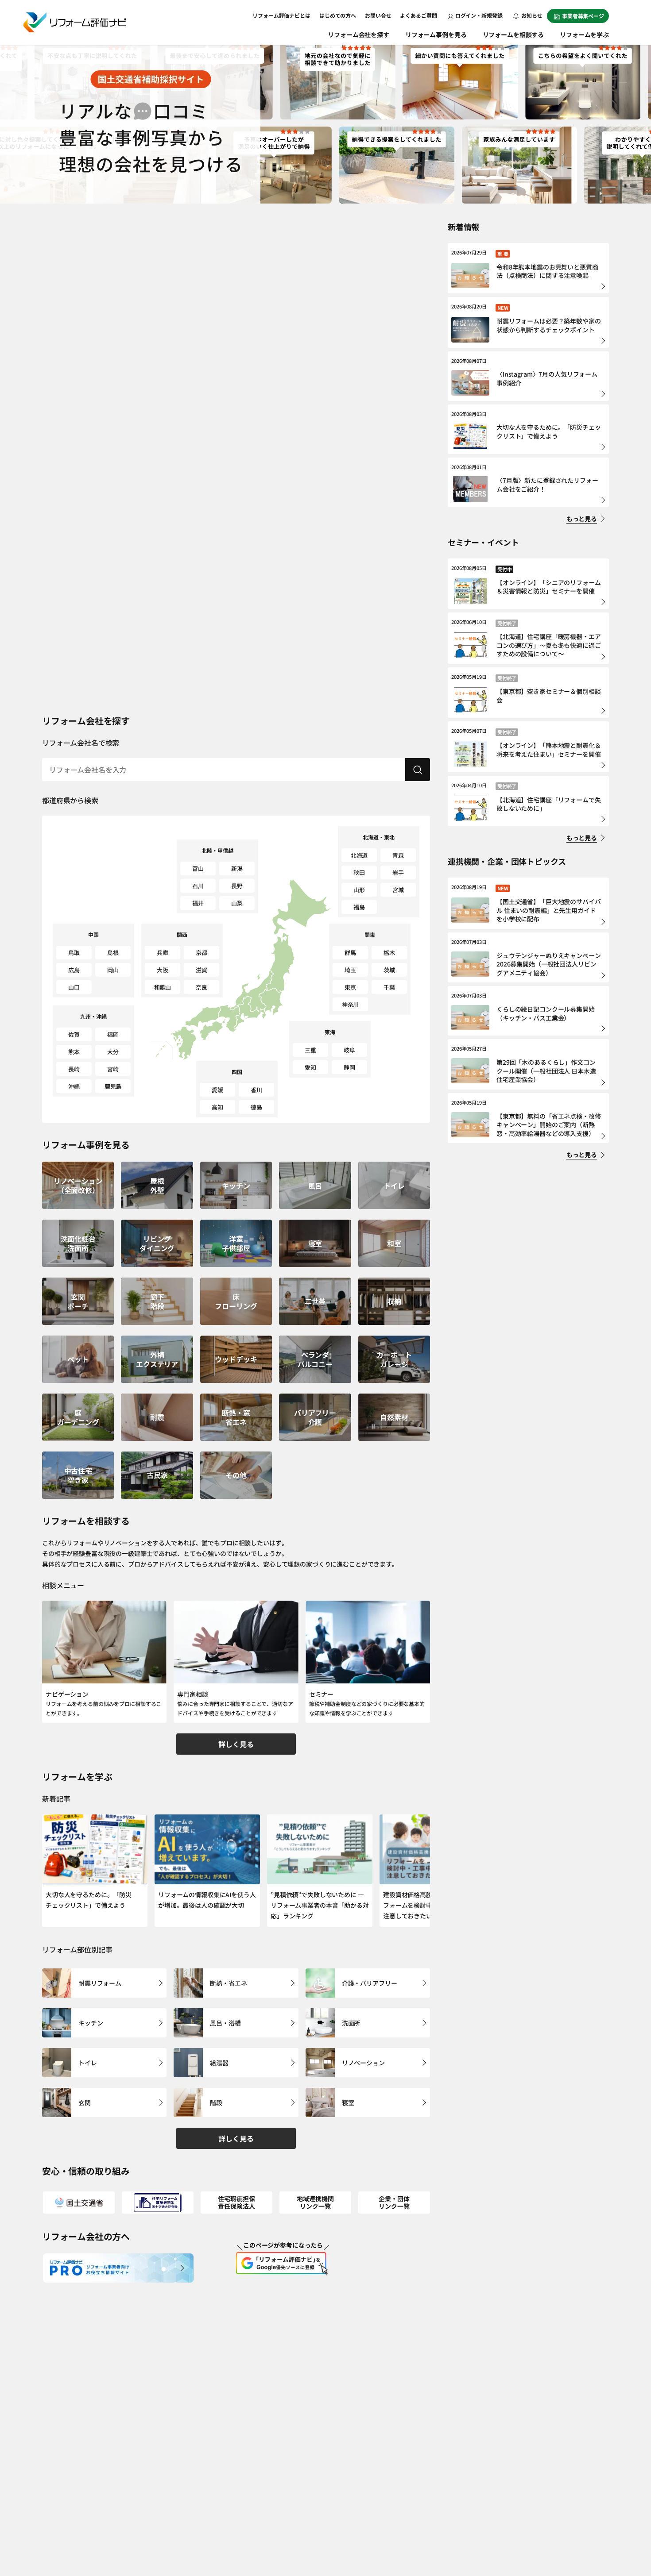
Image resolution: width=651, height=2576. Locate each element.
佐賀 (74, 1034)
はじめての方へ (338, 15)
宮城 (398, 890)
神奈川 (351, 1004)
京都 (201, 953)
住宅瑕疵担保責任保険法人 (236, 2202)
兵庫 (163, 953)
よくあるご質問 (418, 15)
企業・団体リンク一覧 (394, 2202)
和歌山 (163, 987)
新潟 (237, 868)
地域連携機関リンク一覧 (315, 2202)
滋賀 (201, 970)
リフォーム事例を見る (436, 35)
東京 (350, 987)
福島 (359, 907)
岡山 (113, 970)
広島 (74, 970)
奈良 (201, 987)
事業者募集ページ (583, 16)
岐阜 (349, 1050)
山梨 (237, 903)
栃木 (389, 953)
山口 (74, 987)
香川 (256, 1090)
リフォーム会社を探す (358, 35)
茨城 (389, 970)
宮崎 (113, 1069)
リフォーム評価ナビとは (281, 15)
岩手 (398, 872)
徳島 (256, 1107)
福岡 (113, 1034)
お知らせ (531, 15)
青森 (398, 855)
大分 (113, 1052)
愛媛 (217, 1090)
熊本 (74, 1052)
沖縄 (74, 1086)
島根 (113, 953)
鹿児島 (113, 1086)
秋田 (359, 872)
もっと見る (582, 519)
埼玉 (350, 970)
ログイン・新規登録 (479, 15)
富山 (198, 868)
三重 (310, 1050)
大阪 (163, 970)
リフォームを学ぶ (584, 35)
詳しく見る (236, 1744)
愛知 (310, 1067)
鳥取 (74, 953)
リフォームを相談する (513, 35)
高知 (217, 1107)
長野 (237, 886)
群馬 (350, 953)
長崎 (74, 1069)
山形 (359, 890)
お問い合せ (378, 15)
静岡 (349, 1067)
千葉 (389, 987)
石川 (198, 886)
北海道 (359, 855)
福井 (198, 903)
